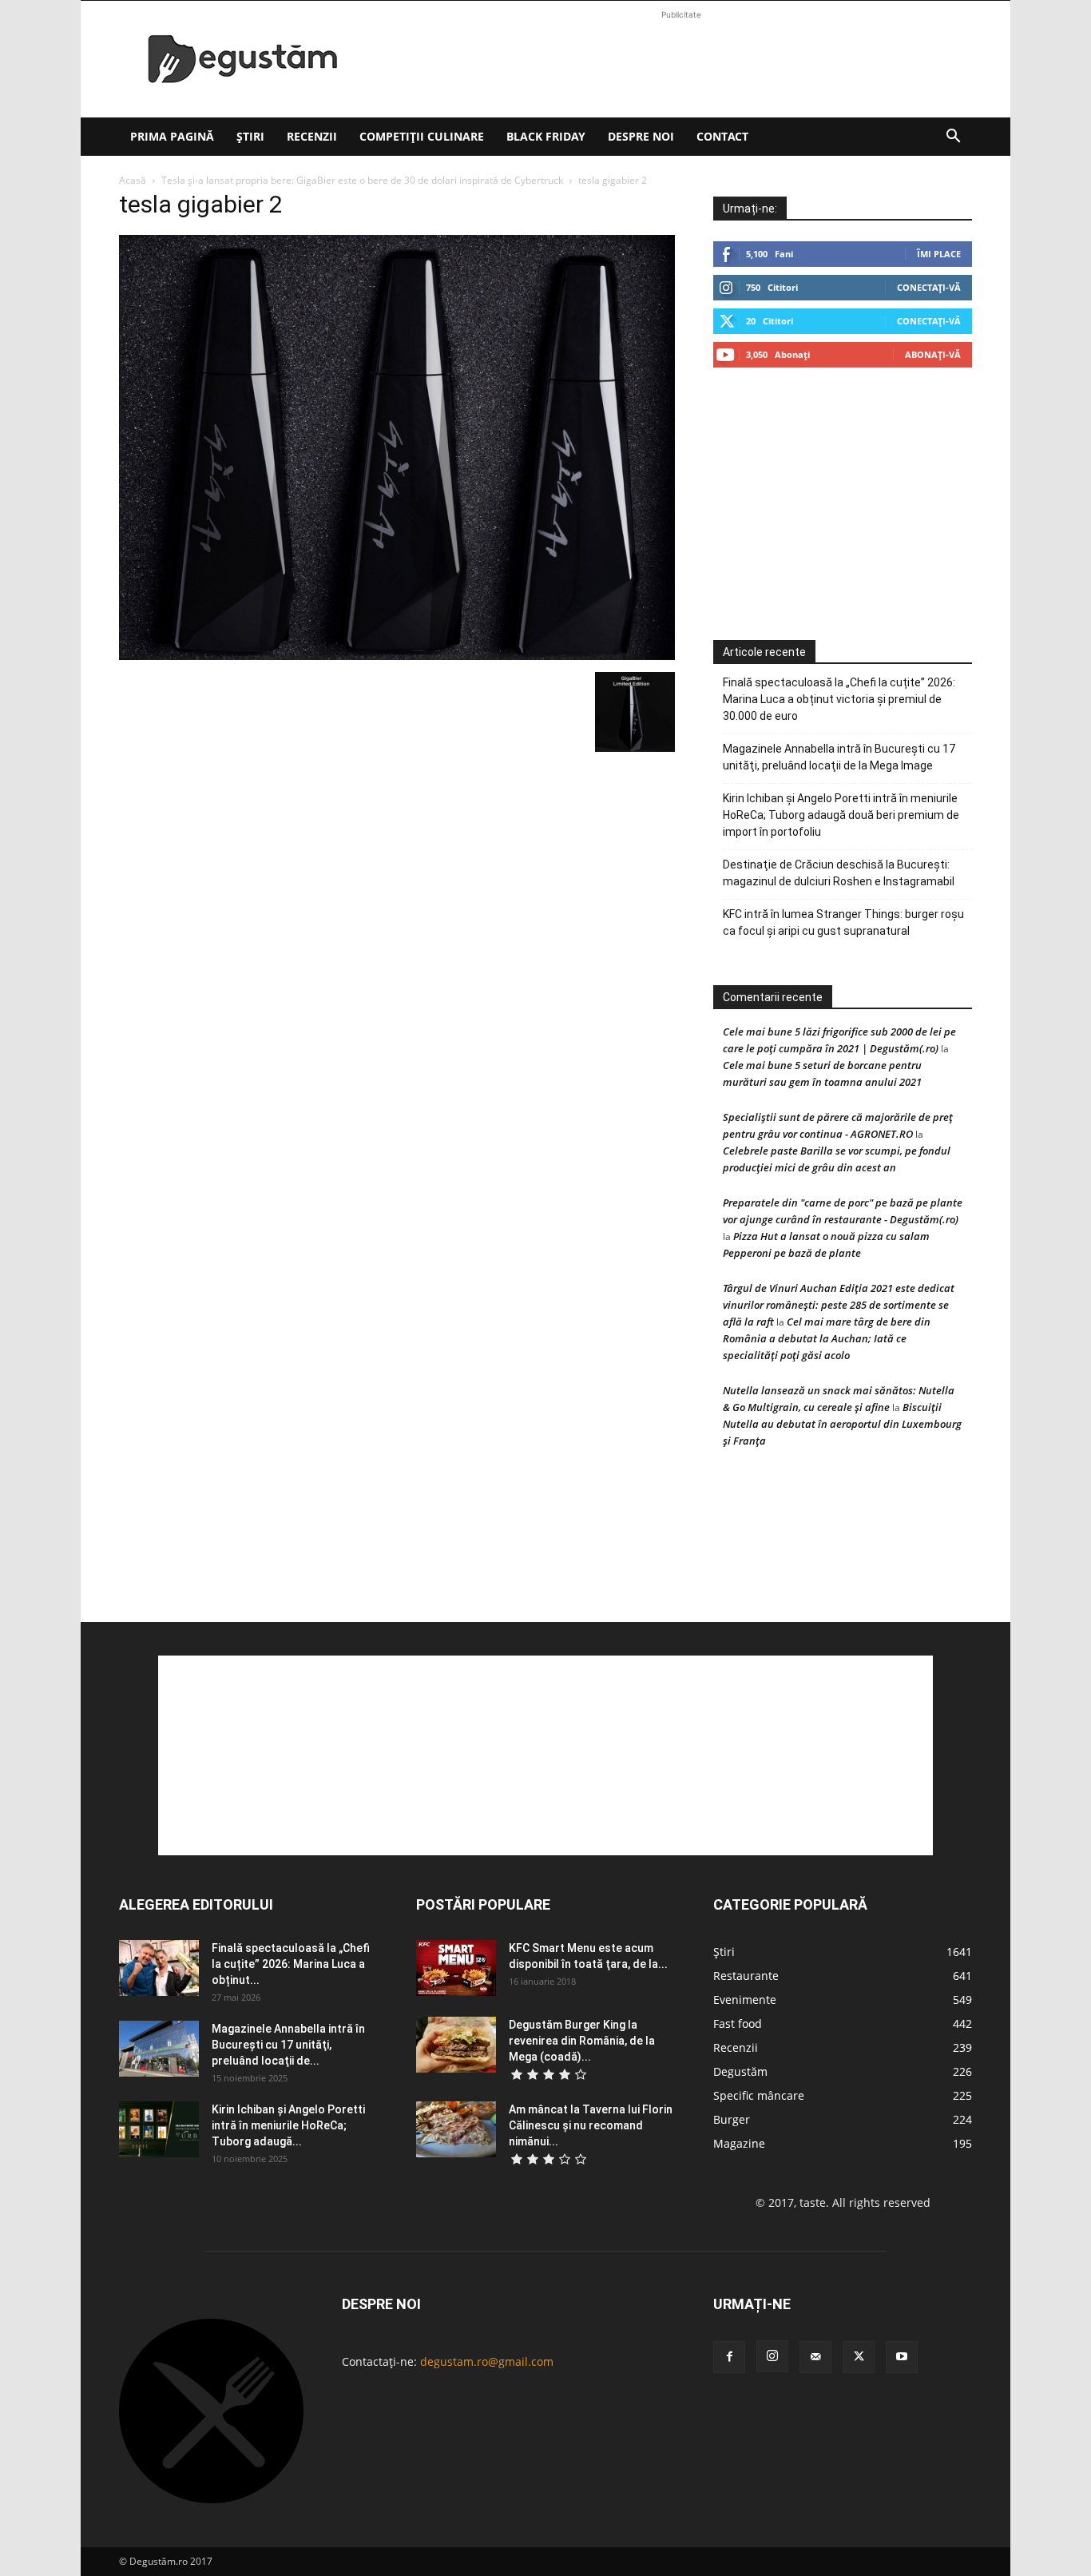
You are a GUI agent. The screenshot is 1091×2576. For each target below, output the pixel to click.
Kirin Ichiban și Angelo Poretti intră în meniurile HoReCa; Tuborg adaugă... (288, 2125)
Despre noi (641, 136)
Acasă (133, 180)
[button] (953, 138)
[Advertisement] (681, 59)
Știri (250, 136)
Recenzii (312, 136)
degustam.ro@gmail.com (487, 2361)
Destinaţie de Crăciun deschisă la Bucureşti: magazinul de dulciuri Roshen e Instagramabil (839, 873)
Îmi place (939, 254)
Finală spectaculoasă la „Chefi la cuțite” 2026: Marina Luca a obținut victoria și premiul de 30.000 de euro (839, 699)
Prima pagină (172, 136)
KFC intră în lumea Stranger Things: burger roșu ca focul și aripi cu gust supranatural (843, 922)
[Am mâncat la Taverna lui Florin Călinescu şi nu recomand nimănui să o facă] (456, 2129)
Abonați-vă (933, 354)
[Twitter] (859, 2357)
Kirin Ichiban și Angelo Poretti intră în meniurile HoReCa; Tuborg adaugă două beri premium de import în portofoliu (841, 815)
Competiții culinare (422, 136)
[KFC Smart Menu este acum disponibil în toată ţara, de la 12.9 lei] (456, 1968)
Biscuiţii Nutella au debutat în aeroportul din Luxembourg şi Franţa (842, 1424)
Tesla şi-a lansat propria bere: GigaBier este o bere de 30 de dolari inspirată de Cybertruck (362, 180)
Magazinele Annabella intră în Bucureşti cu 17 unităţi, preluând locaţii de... (288, 2045)
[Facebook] (729, 2357)
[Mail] (815, 2357)
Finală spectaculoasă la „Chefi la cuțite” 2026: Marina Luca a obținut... (291, 1964)
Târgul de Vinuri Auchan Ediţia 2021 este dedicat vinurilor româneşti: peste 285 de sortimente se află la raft (839, 1305)
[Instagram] (772, 2356)
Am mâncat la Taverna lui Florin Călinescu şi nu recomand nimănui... (591, 2125)
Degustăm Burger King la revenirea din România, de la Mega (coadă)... (582, 2041)
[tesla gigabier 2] (397, 656)
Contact (722, 136)
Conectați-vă (929, 287)
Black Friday (546, 136)
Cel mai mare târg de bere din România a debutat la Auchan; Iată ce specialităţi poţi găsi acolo (827, 1338)
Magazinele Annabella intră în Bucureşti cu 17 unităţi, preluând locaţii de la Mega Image (839, 757)
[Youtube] (902, 2357)
